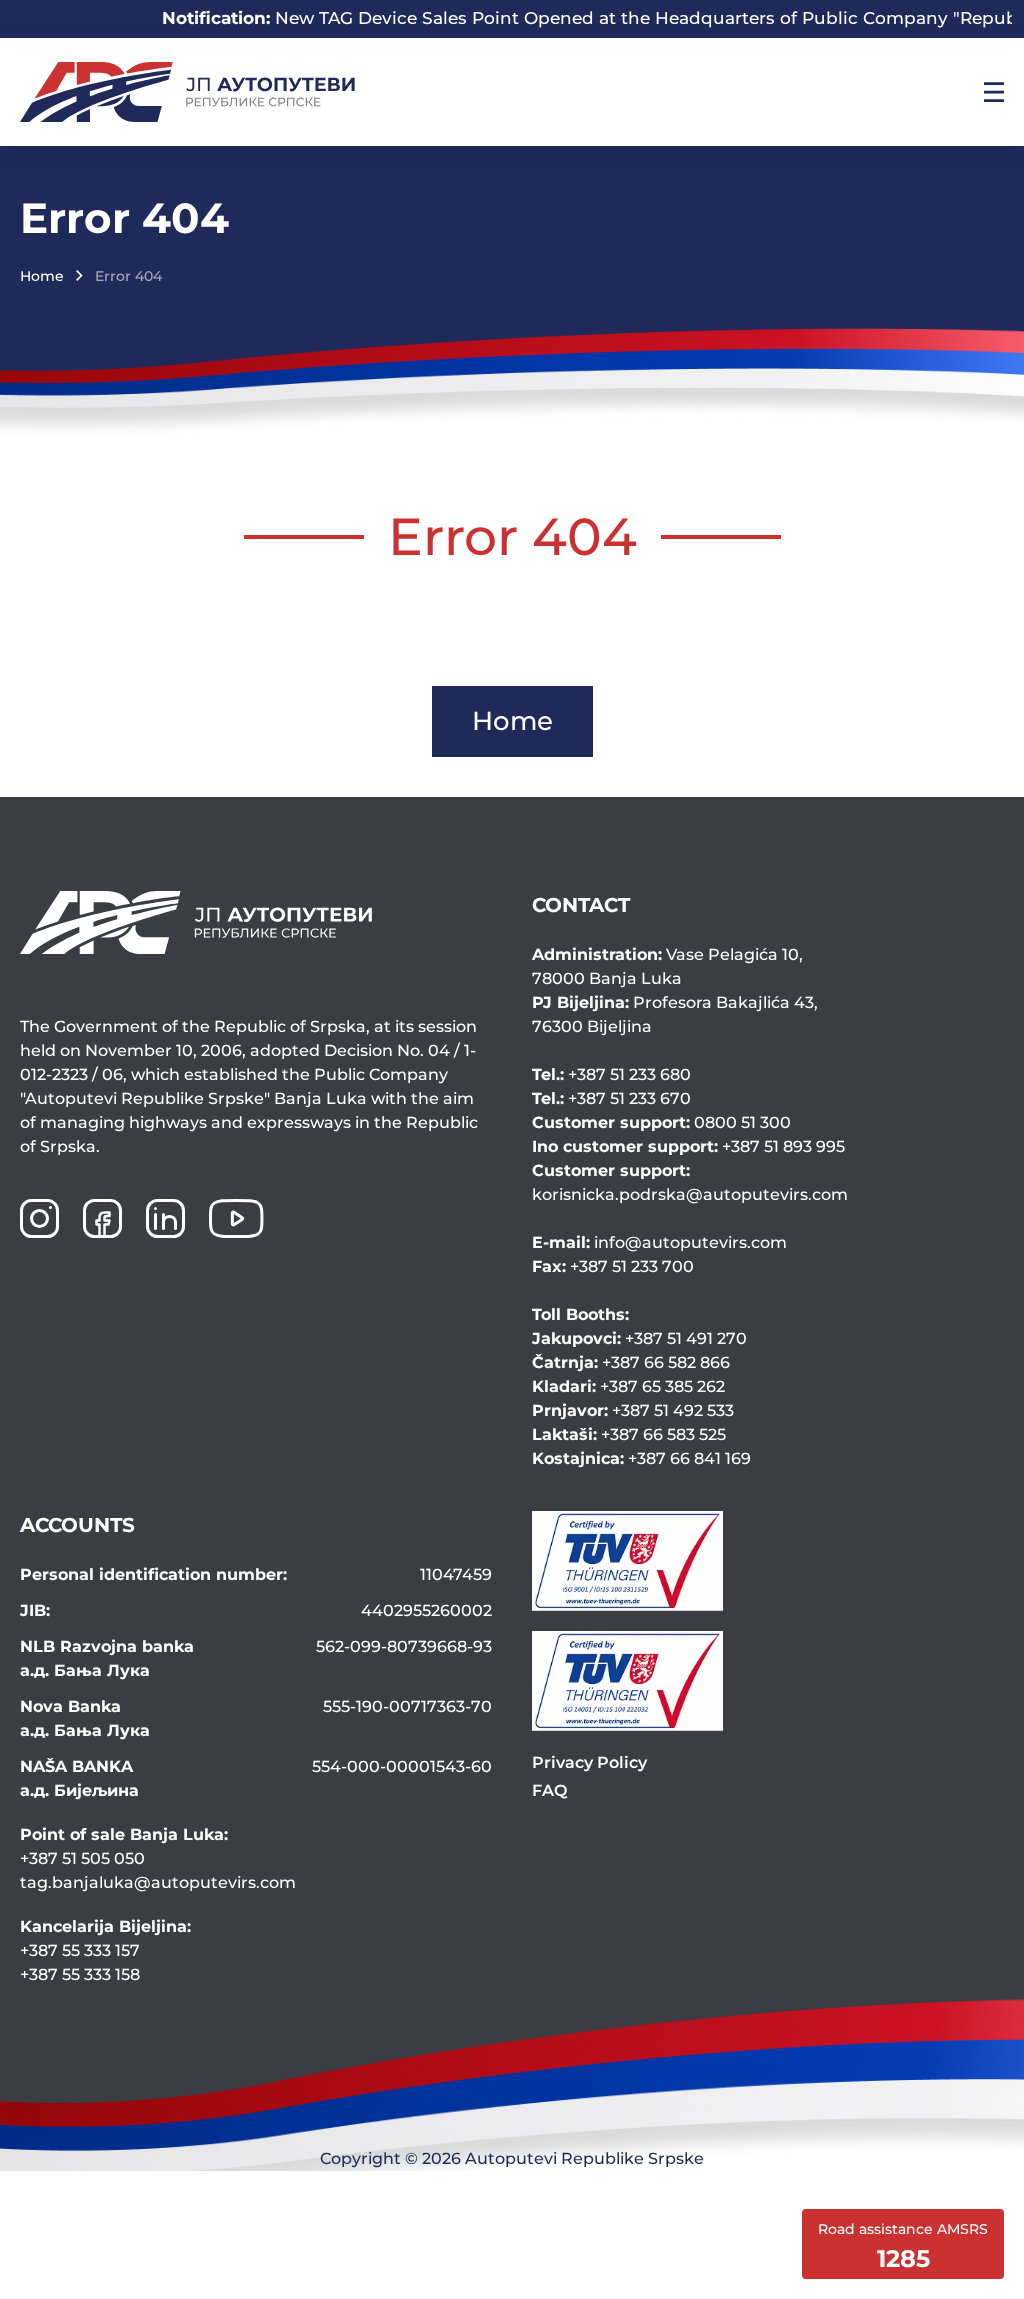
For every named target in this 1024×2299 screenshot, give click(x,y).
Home (42, 276)
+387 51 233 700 (613, 1266)
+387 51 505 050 (82, 1858)
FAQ (549, 1790)
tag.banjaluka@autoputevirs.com (158, 1882)
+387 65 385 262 (628, 1386)
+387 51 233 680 (611, 1074)
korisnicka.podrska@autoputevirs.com (690, 1182)
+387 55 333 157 (80, 1950)
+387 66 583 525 (629, 1434)
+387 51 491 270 (639, 1338)
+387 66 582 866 (631, 1362)
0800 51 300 (661, 1122)
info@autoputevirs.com (659, 1242)
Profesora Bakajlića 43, (675, 1014)
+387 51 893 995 (688, 1146)
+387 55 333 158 (80, 1974)
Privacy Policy (589, 1762)
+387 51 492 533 (633, 1410)
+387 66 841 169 (641, 1458)
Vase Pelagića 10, (667, 966)
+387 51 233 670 (611, 1098)
